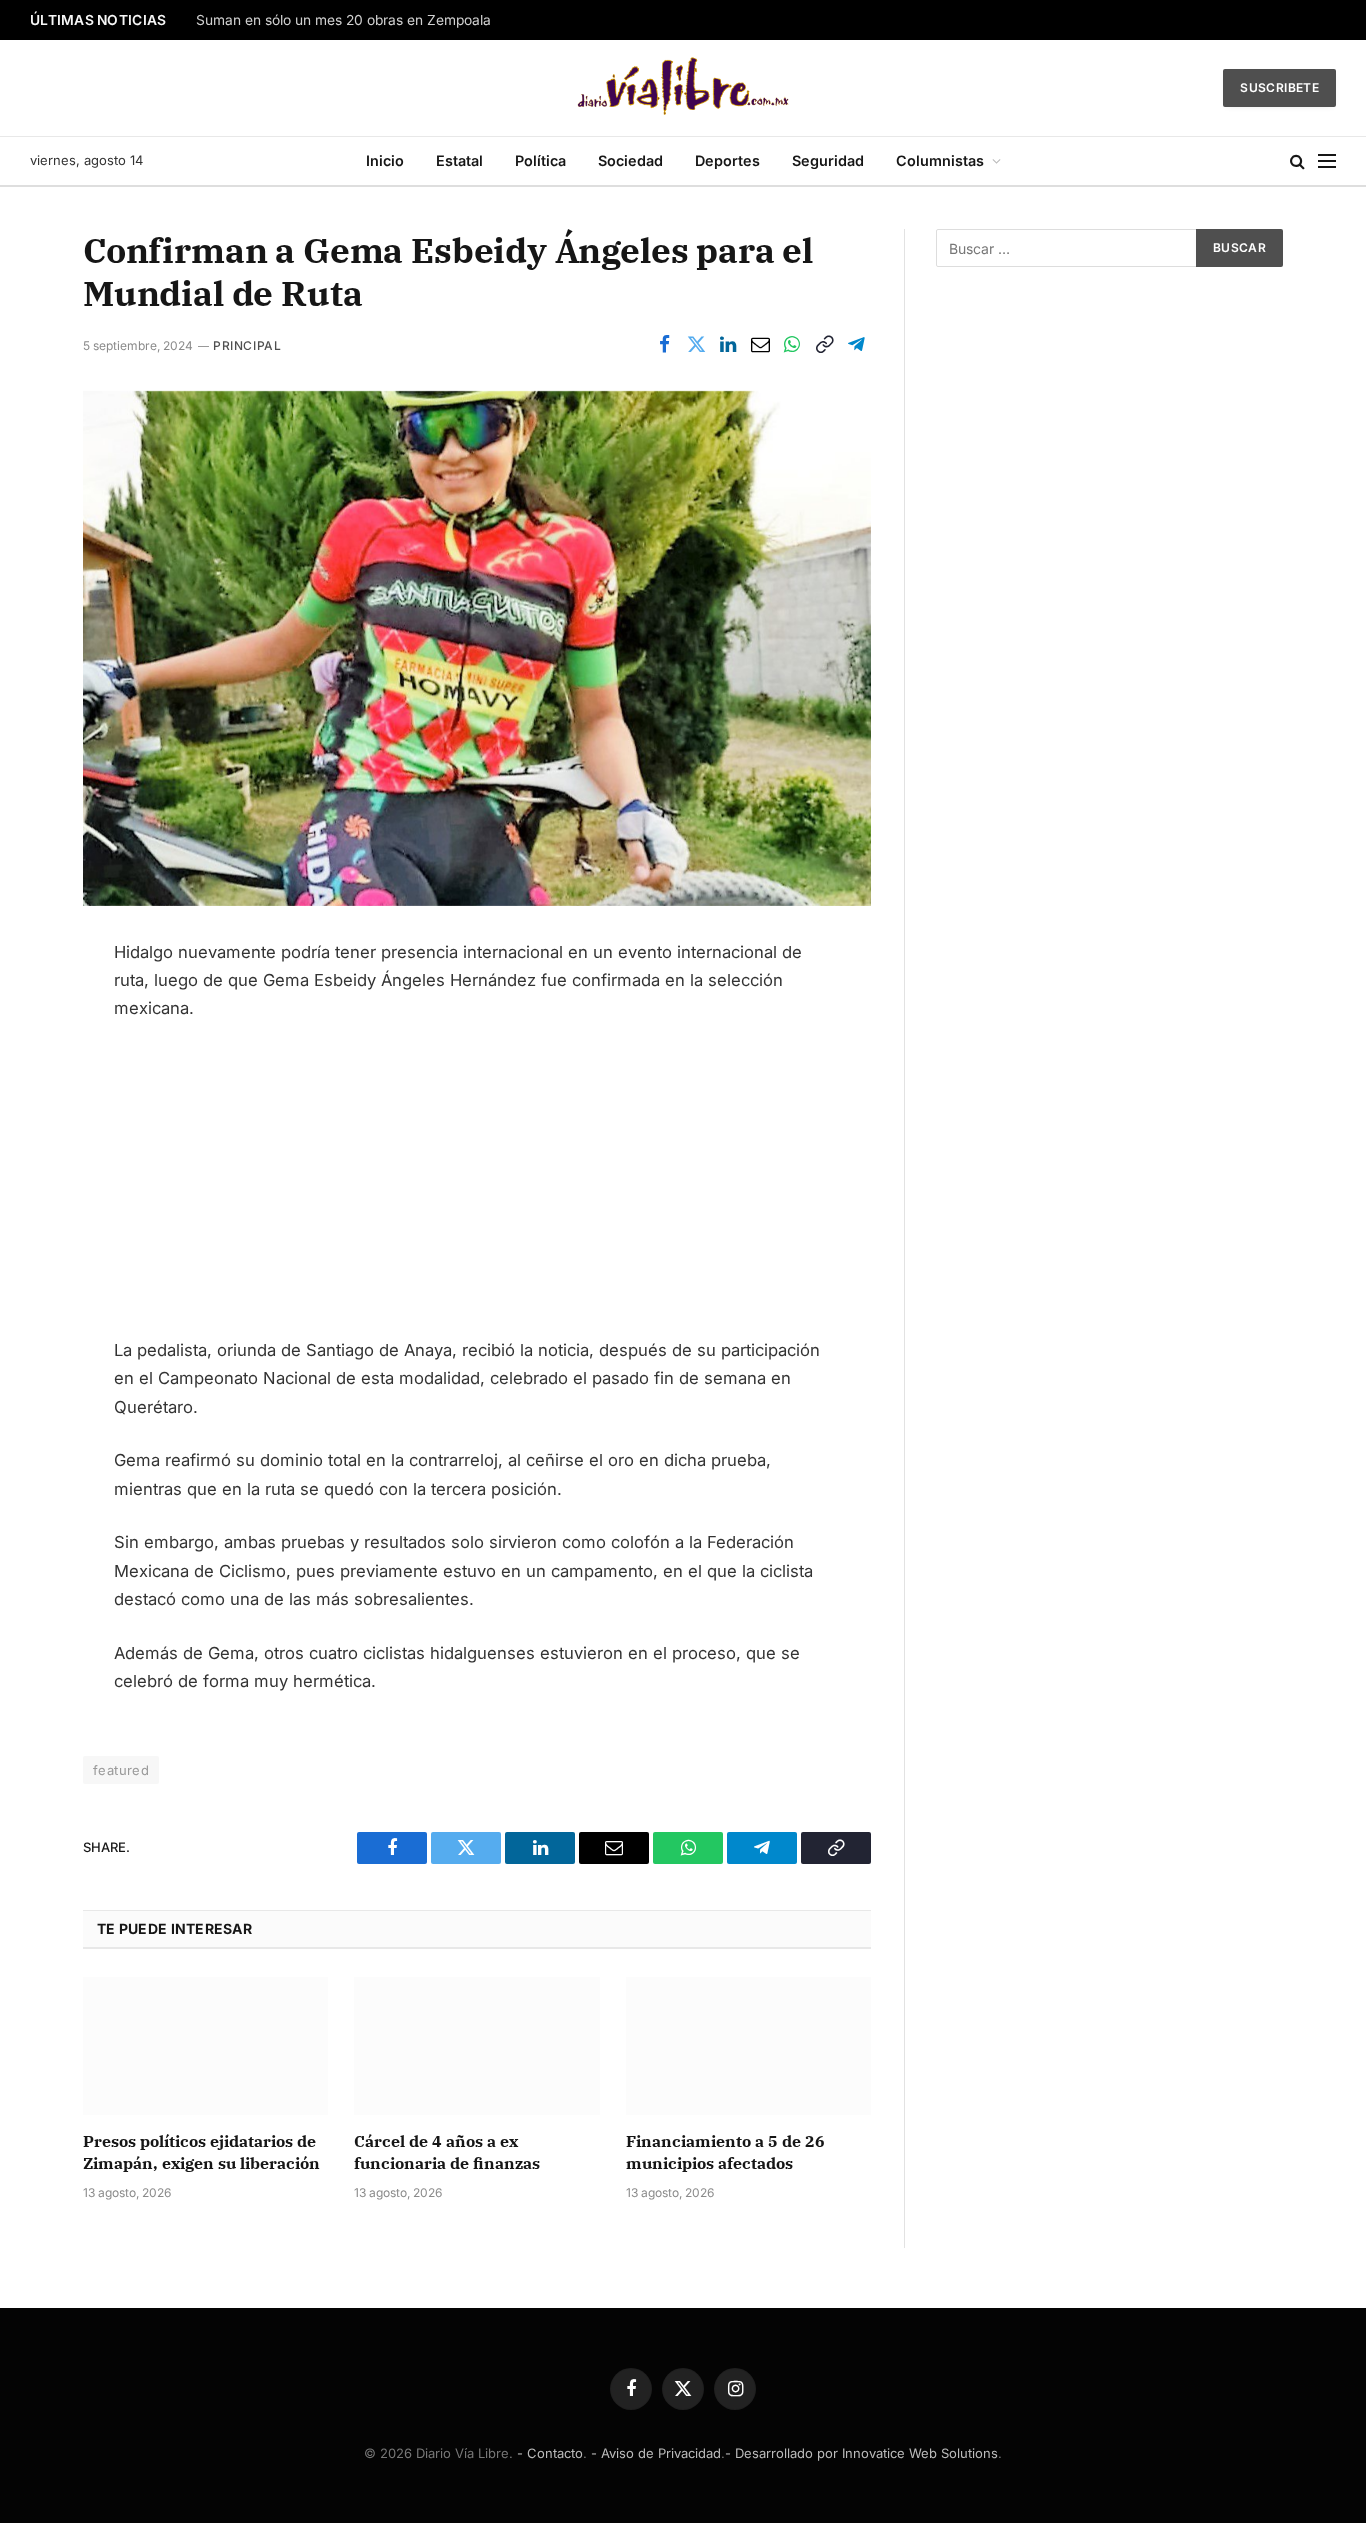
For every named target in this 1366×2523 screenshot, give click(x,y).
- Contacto (550, 2453)
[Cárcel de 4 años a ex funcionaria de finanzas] (476, 2046)
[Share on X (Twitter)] (696, 345)
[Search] (1297, 161)
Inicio (385, 160)
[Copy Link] (824, 345)
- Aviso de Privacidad (656, 2453)
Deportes (727, 160)
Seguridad (828, 160)
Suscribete (1279, 87)
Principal (247, 345)
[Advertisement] (477, 1188)
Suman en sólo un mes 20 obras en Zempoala (343, 20)
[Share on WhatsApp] (792, 345)
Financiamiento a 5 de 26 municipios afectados (725, 2152)
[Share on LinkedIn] (728, 345)
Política (540, 160)
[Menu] (1327, 161)
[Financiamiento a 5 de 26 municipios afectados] (748, 2046)
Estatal (459, 160)
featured (121, 1770)
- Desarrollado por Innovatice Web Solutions (861, 2453)
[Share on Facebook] (664, 345)
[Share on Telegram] (856, 345)
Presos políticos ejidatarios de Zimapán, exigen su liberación (201, 2152)
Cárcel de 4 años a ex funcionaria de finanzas (449, 2152)
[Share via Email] (760, 345)
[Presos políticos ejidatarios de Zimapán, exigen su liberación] (205, 2046)
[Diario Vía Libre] (683, 88)
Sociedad (630, 160)
